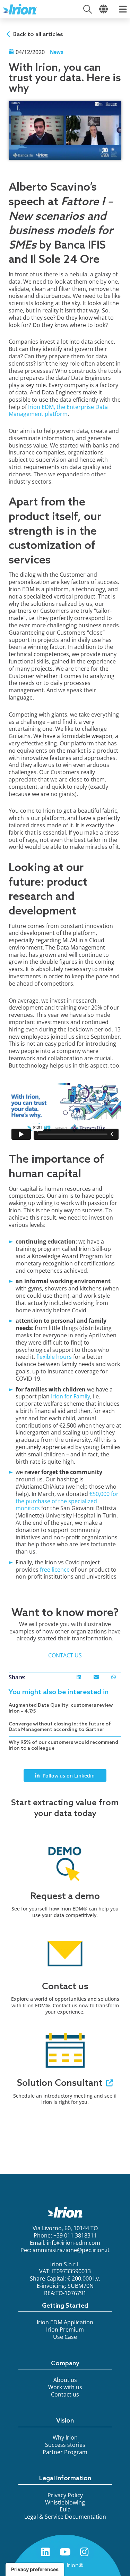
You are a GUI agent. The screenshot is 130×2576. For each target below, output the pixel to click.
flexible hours (54, 1357)
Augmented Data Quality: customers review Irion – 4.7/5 (61, 1708)
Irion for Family (71, 1396)
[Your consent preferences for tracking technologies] (35, 2569)
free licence (55, 1570)
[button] (79, 1677)
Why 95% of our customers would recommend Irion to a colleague (63, 1746)
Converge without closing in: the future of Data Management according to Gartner (60, 1727)
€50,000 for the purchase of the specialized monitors (67, 1501)
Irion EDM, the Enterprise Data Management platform (58, 411)
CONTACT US (65, 1655)
